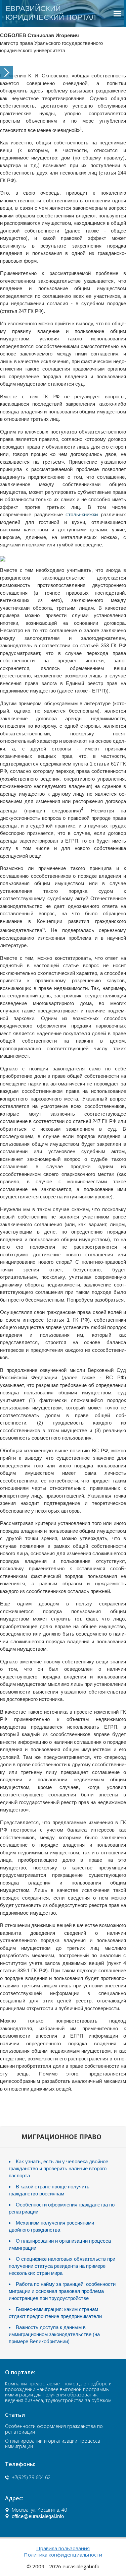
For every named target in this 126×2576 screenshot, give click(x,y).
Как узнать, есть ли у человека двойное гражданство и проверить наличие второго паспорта (58, 2168)
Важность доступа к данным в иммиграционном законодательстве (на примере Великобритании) (54, 2334)
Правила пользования (63, 2548)
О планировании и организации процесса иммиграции (53, 2444)
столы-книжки (82, 514)
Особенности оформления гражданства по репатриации (54, 2429)
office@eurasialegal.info (38, 2516)
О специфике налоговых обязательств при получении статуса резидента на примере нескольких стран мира (62, 2266)
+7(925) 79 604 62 (31, 2477)
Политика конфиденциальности (63, 2555)
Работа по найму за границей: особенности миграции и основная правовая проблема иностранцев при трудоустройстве (62, 2291)
